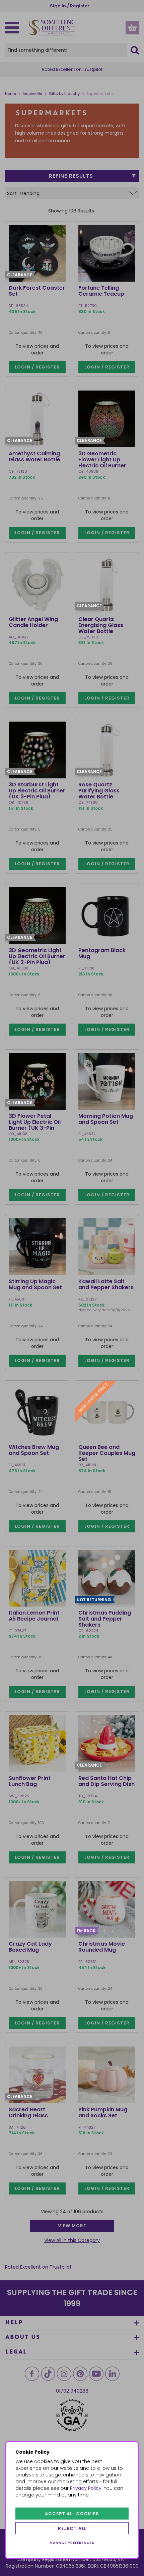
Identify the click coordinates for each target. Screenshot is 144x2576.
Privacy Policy (86, 2488)
